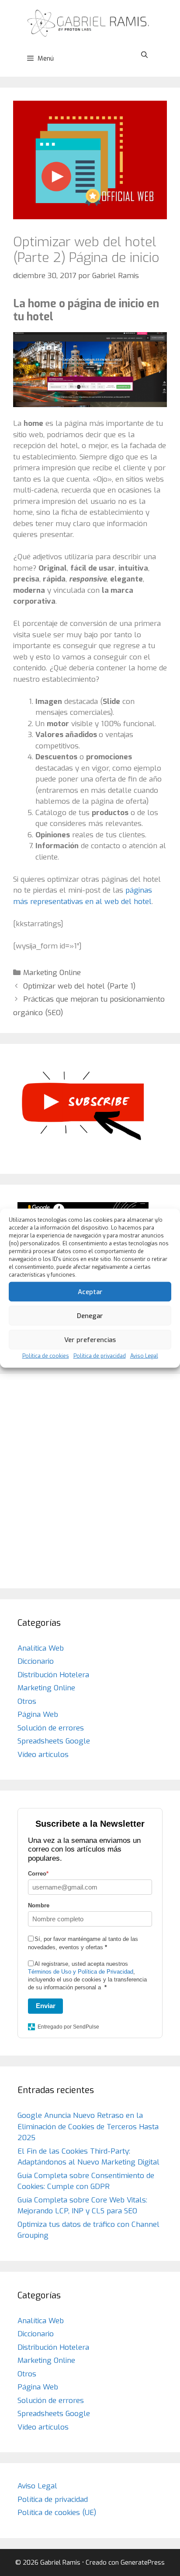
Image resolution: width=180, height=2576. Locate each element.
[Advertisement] (90, 1481)
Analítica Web (41, 1648)
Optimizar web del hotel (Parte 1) (79, 986)
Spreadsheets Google (54, 1741)
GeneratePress (143, 2562)
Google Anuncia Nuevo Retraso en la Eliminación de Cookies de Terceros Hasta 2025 (88, 2127)
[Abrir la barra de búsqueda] (144, 55)
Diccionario (36, 1661)
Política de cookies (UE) (57, 2513)
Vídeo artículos (43, 1755)
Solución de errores (51, 1728)
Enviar (46, 2006)
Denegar (90, 1315)
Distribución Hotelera (53, 1675)
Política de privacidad (100, 1356)
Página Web (38, 1715)
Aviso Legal (144, 1356)
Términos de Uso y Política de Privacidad (81, 1972)
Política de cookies (46, 1356)
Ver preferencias (90, 1339)
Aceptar (90, 1291)
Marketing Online (52, 973)
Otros (27, 1701)
